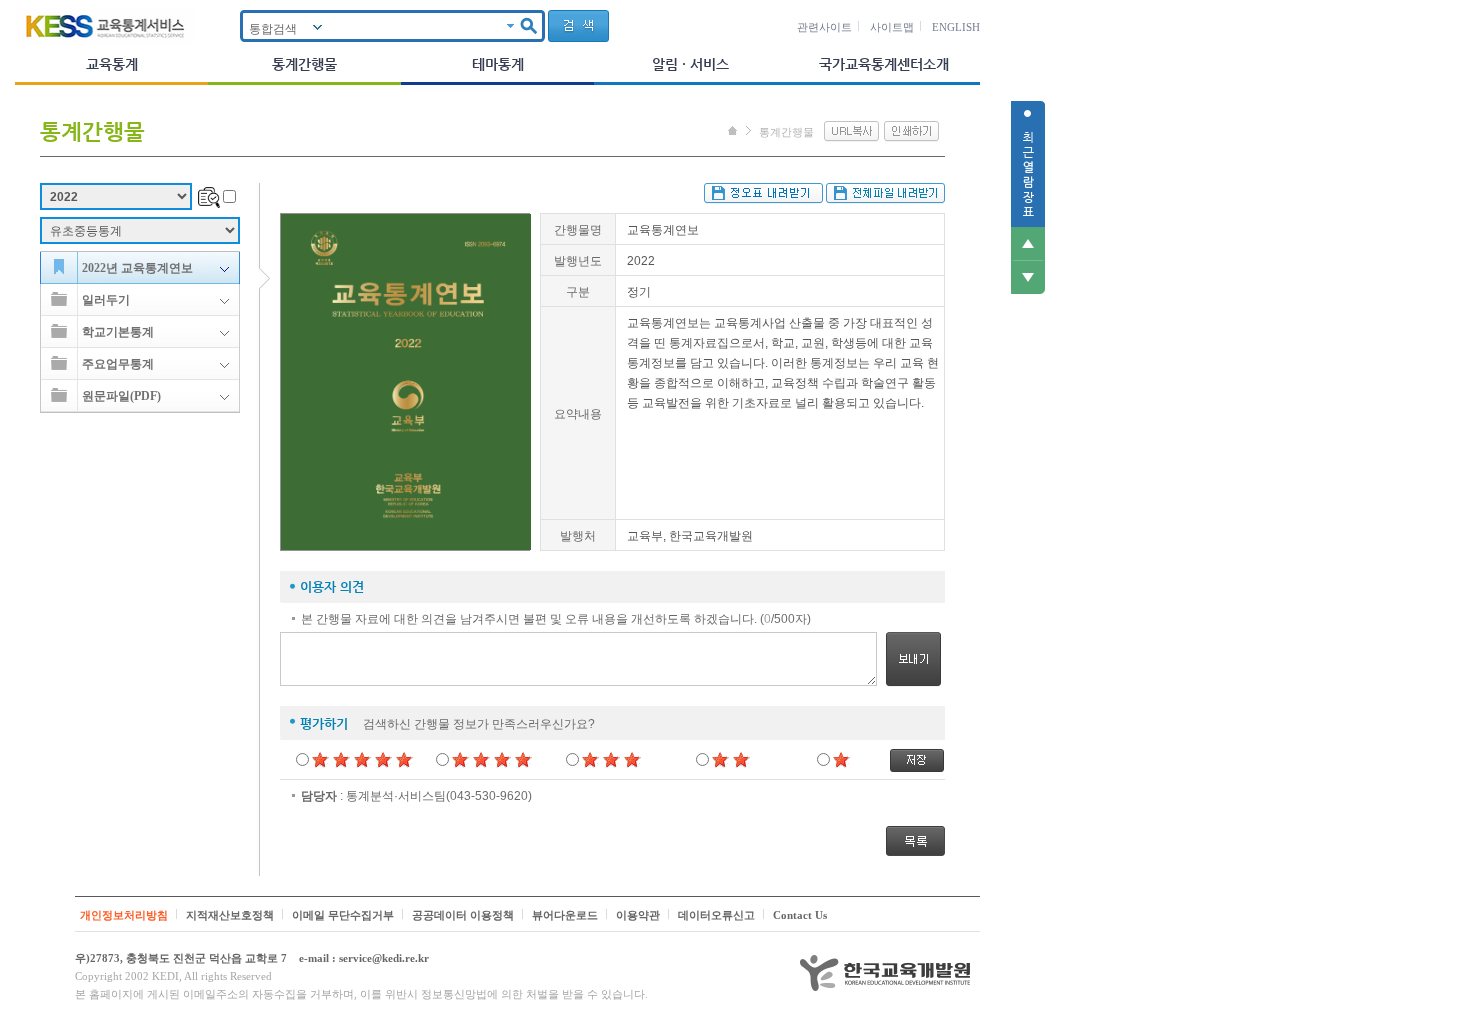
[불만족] (731, 759)
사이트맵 (892, 27)
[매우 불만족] (842, 759)
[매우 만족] (363, 759)
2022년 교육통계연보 (137, 268)
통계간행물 (304, 64)
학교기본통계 (118, 332)
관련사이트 (824, 27)
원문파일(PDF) (121, 396)
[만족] (492, 759)
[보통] (612, 759)
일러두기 (106, 300)
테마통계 (498, 64)
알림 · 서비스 (690, 64)
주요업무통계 (118, 364)
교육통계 (112, 64)
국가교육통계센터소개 (884, 64)
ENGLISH (956, 27)
